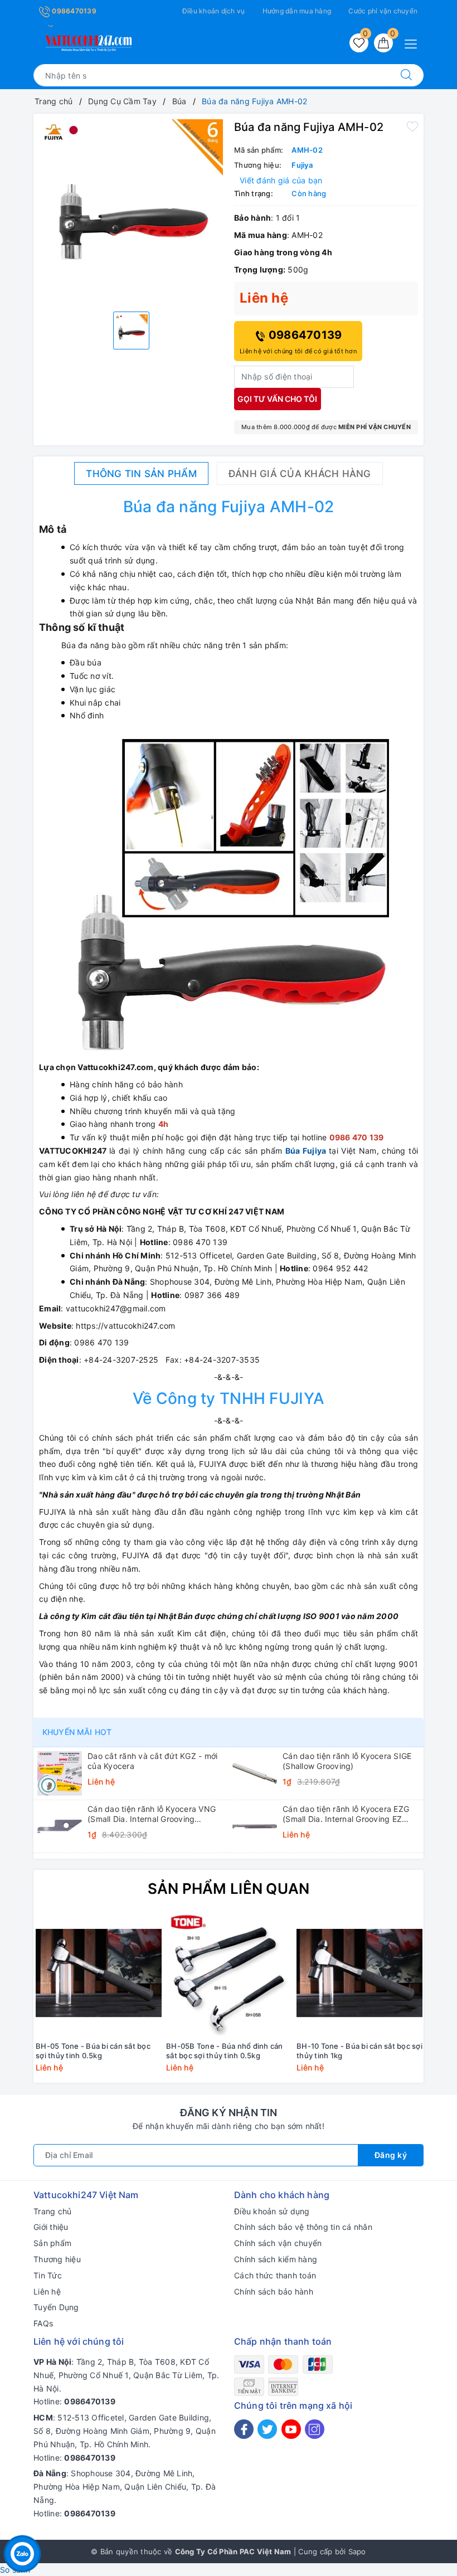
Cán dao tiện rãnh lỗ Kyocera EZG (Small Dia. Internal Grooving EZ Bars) (346, 1814)
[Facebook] (244, 2429)
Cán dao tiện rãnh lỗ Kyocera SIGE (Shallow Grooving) (347, 1761)
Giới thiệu (51, 2227)
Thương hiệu (57, 2259)
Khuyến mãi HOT (77, 1732)
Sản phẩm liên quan (229, 1889)
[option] (131, 211)
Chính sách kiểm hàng (276, 2259)
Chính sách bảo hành (274, 2291)
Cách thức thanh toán (275, 2275)
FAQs (43, 2323)
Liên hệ (47, 2291)
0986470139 (73, 11)
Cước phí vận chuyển (383, 11)
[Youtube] (291, 2429)
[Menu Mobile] (414, 43)
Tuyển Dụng (56, 2307)
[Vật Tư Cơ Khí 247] (87, 41)
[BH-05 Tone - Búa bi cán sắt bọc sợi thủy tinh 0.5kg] (99, 1973)
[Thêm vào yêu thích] (412, 126)
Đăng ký (391, 2155)
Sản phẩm (52, 2243)
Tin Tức (48, 2275)
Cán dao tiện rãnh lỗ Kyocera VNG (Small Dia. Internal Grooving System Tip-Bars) (152, 1814)
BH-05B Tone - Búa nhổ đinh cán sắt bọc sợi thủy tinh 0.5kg (225, 2051)
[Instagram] (315, 2429)
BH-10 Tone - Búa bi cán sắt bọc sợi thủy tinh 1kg (359, 2051)
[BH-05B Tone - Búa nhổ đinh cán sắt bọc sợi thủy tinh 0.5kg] (229, 1973)
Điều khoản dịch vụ (214, 11)
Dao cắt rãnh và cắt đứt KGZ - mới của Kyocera (152, 1761)
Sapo (357, 2551)
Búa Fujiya (306, 1151)
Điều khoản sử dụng (272, 2211)
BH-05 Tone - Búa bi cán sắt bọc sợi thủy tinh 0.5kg (93, 2051)
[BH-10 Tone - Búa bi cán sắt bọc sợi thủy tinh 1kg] (359, 1973)
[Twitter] (267, 2429)
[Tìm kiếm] (406, 75)
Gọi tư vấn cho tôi (277, 399)
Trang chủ (52, 2211)
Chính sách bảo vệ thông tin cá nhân (303, 2227)
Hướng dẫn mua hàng (297, 11)
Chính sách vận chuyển (278, 2243)
